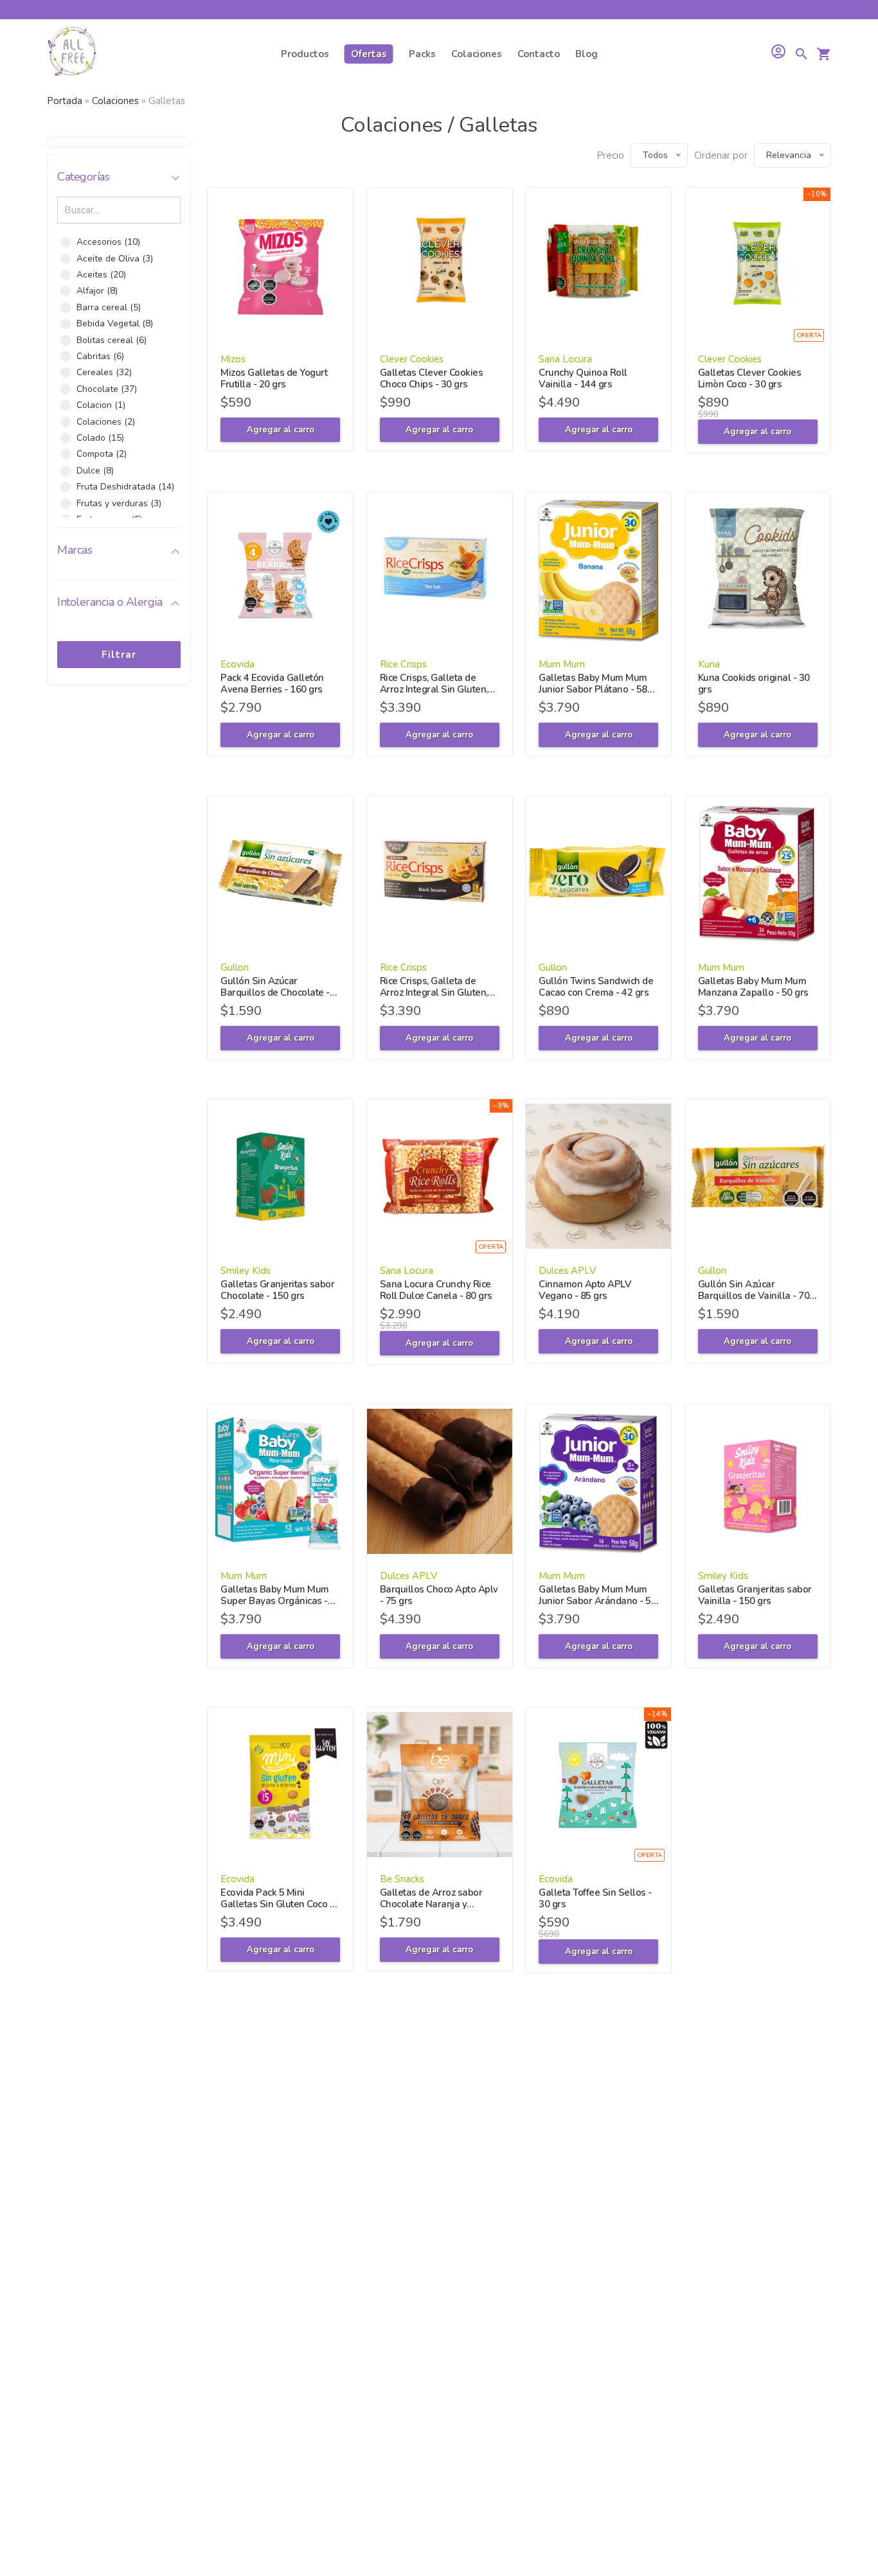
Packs (422, 54)
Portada (65, 101)
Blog (587, 54)
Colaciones (477, 54)
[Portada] (72, 54)
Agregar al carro (281, 430)
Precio (611, 155)
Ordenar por (721, 155)
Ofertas (369, 54)
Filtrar (119, 655)
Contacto (539, 54)
